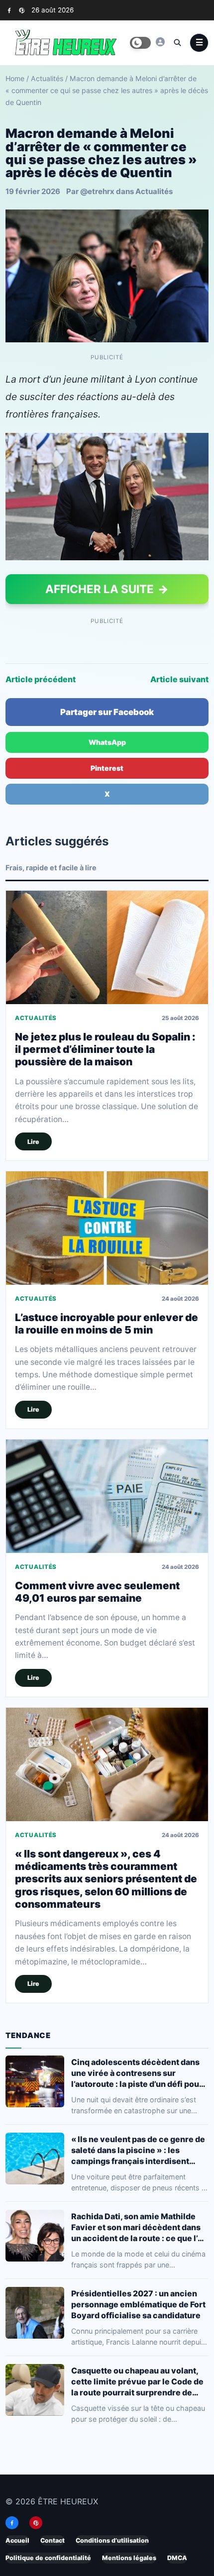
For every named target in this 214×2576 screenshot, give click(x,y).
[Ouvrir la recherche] (177, 42)
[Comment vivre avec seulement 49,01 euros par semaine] (107, 1496)
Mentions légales (129, 2558)
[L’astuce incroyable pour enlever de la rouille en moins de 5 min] (107, 1228)
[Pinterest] (22, 10)
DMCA (177, 2558)
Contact (53, 2540)
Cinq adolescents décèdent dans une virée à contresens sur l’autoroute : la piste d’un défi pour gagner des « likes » (137, 2073)
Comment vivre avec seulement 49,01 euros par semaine (97, 1592)
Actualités (47, 78)
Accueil (17, 2540)
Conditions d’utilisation (112, 2540)
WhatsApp (107, 742)
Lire (33, 1142)
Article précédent (41, 679)
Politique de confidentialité (48, 2558)
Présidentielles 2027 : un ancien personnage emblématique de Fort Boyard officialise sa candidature (138, 2304)
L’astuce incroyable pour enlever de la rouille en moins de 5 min (107, 1324)
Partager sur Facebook (107, 712)
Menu (199, 43)
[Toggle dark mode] (140, 43)
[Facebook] (9, 10)
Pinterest (107, 768)
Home (15, 78)
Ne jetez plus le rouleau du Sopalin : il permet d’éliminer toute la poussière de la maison (105, 1049)
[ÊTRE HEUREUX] (160, 42)
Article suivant (179, 679)
